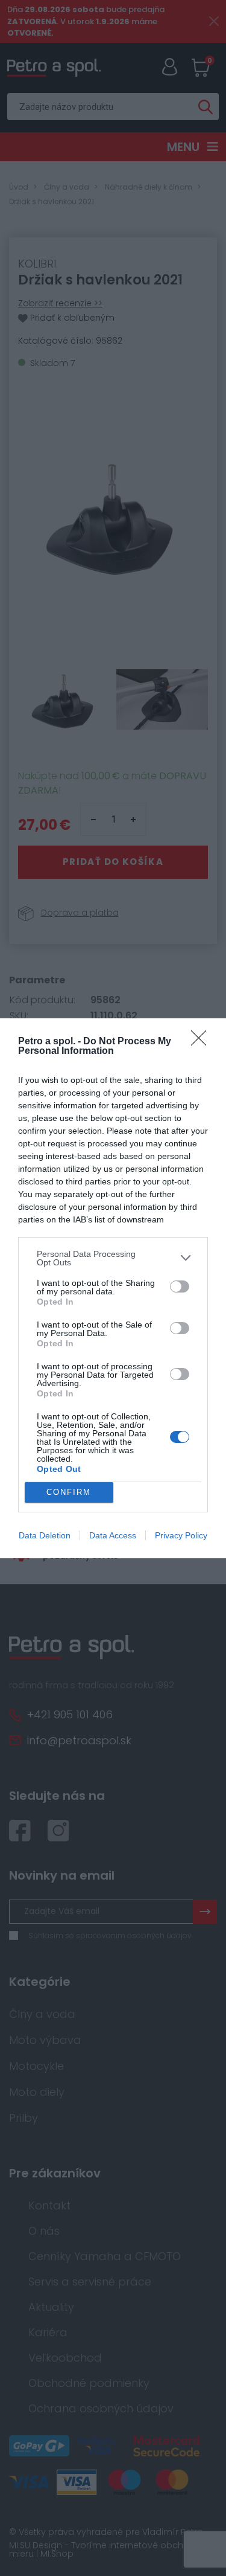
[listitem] (113, 1258)
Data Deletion (45, 1535)
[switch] (180, 1286)
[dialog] (113, 1288)
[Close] (202, 1042)
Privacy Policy (181, 1535)
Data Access (113, 1535)
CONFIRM (69, 1492)
